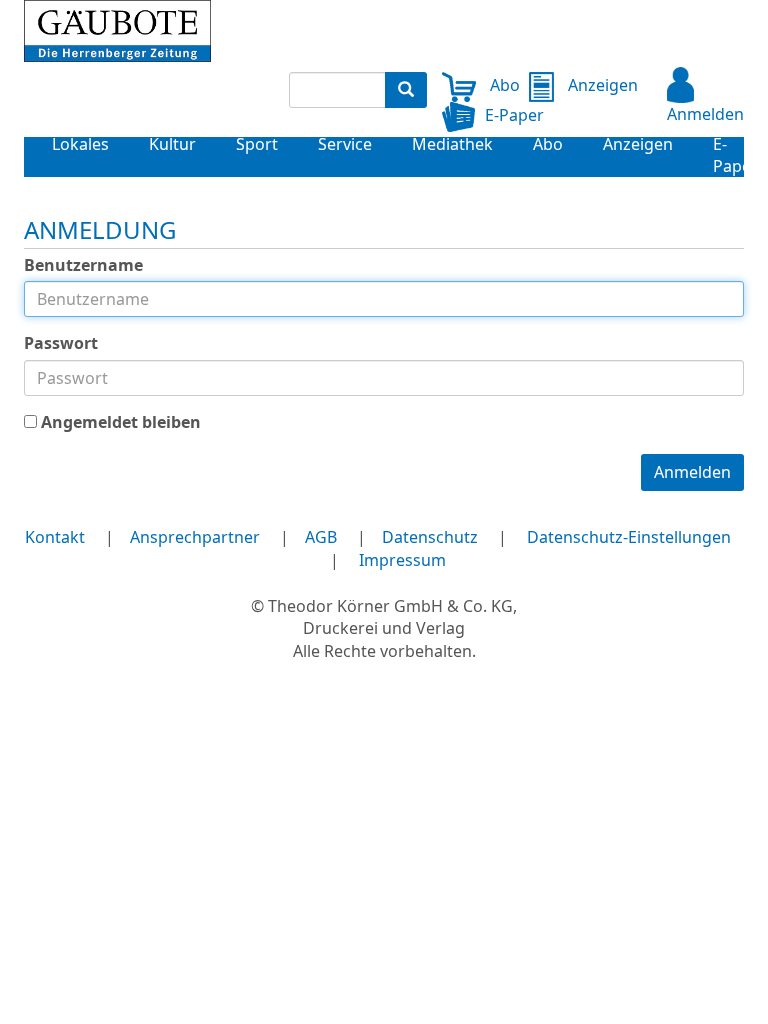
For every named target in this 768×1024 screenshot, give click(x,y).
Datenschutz (430, 537)
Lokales (80, 144)
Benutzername (83, 265)
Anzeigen (601, 85)
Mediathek (452, 144)
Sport (257, 144)
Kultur (172, 144)
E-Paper (514, 115)
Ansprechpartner (195, 537)
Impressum (402, 560)
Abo (503, 85)
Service (345, 144)
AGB (321, 537)
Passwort (61, 343)
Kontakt (55, 537)
